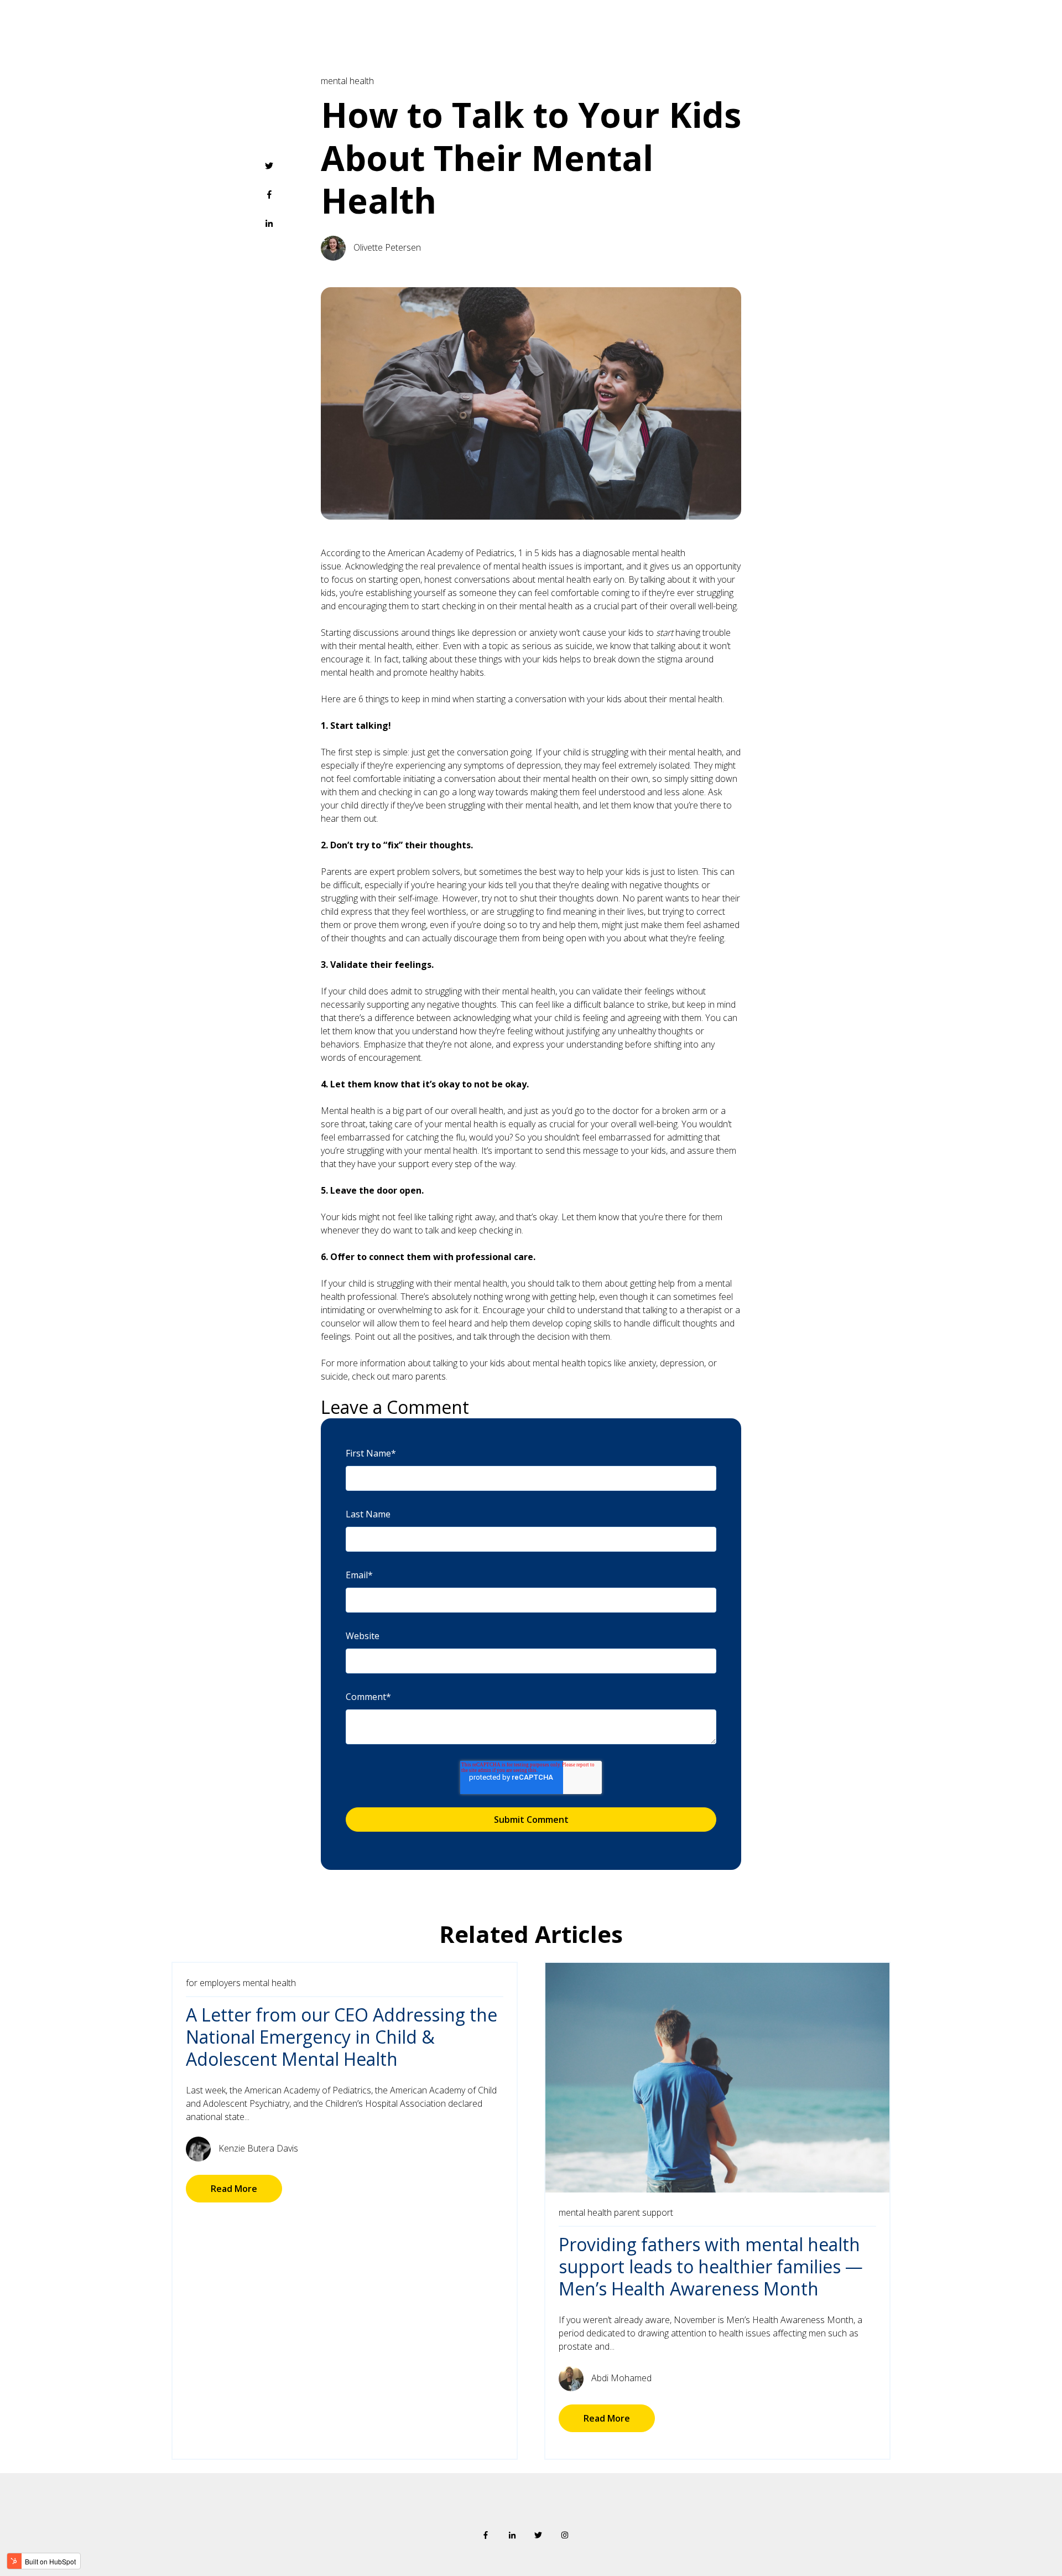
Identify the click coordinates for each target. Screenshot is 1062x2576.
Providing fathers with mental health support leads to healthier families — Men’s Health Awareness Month (711, 2266)
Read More (234, 2189)
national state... (220, 2117)
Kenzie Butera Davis (258, 2148)
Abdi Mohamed (621, 2378)
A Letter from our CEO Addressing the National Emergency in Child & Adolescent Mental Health (342, 2037)
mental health (347, 81)
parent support (644, 2212)
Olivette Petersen (387, 247)
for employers (213, 1983)
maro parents (419, 1376)
